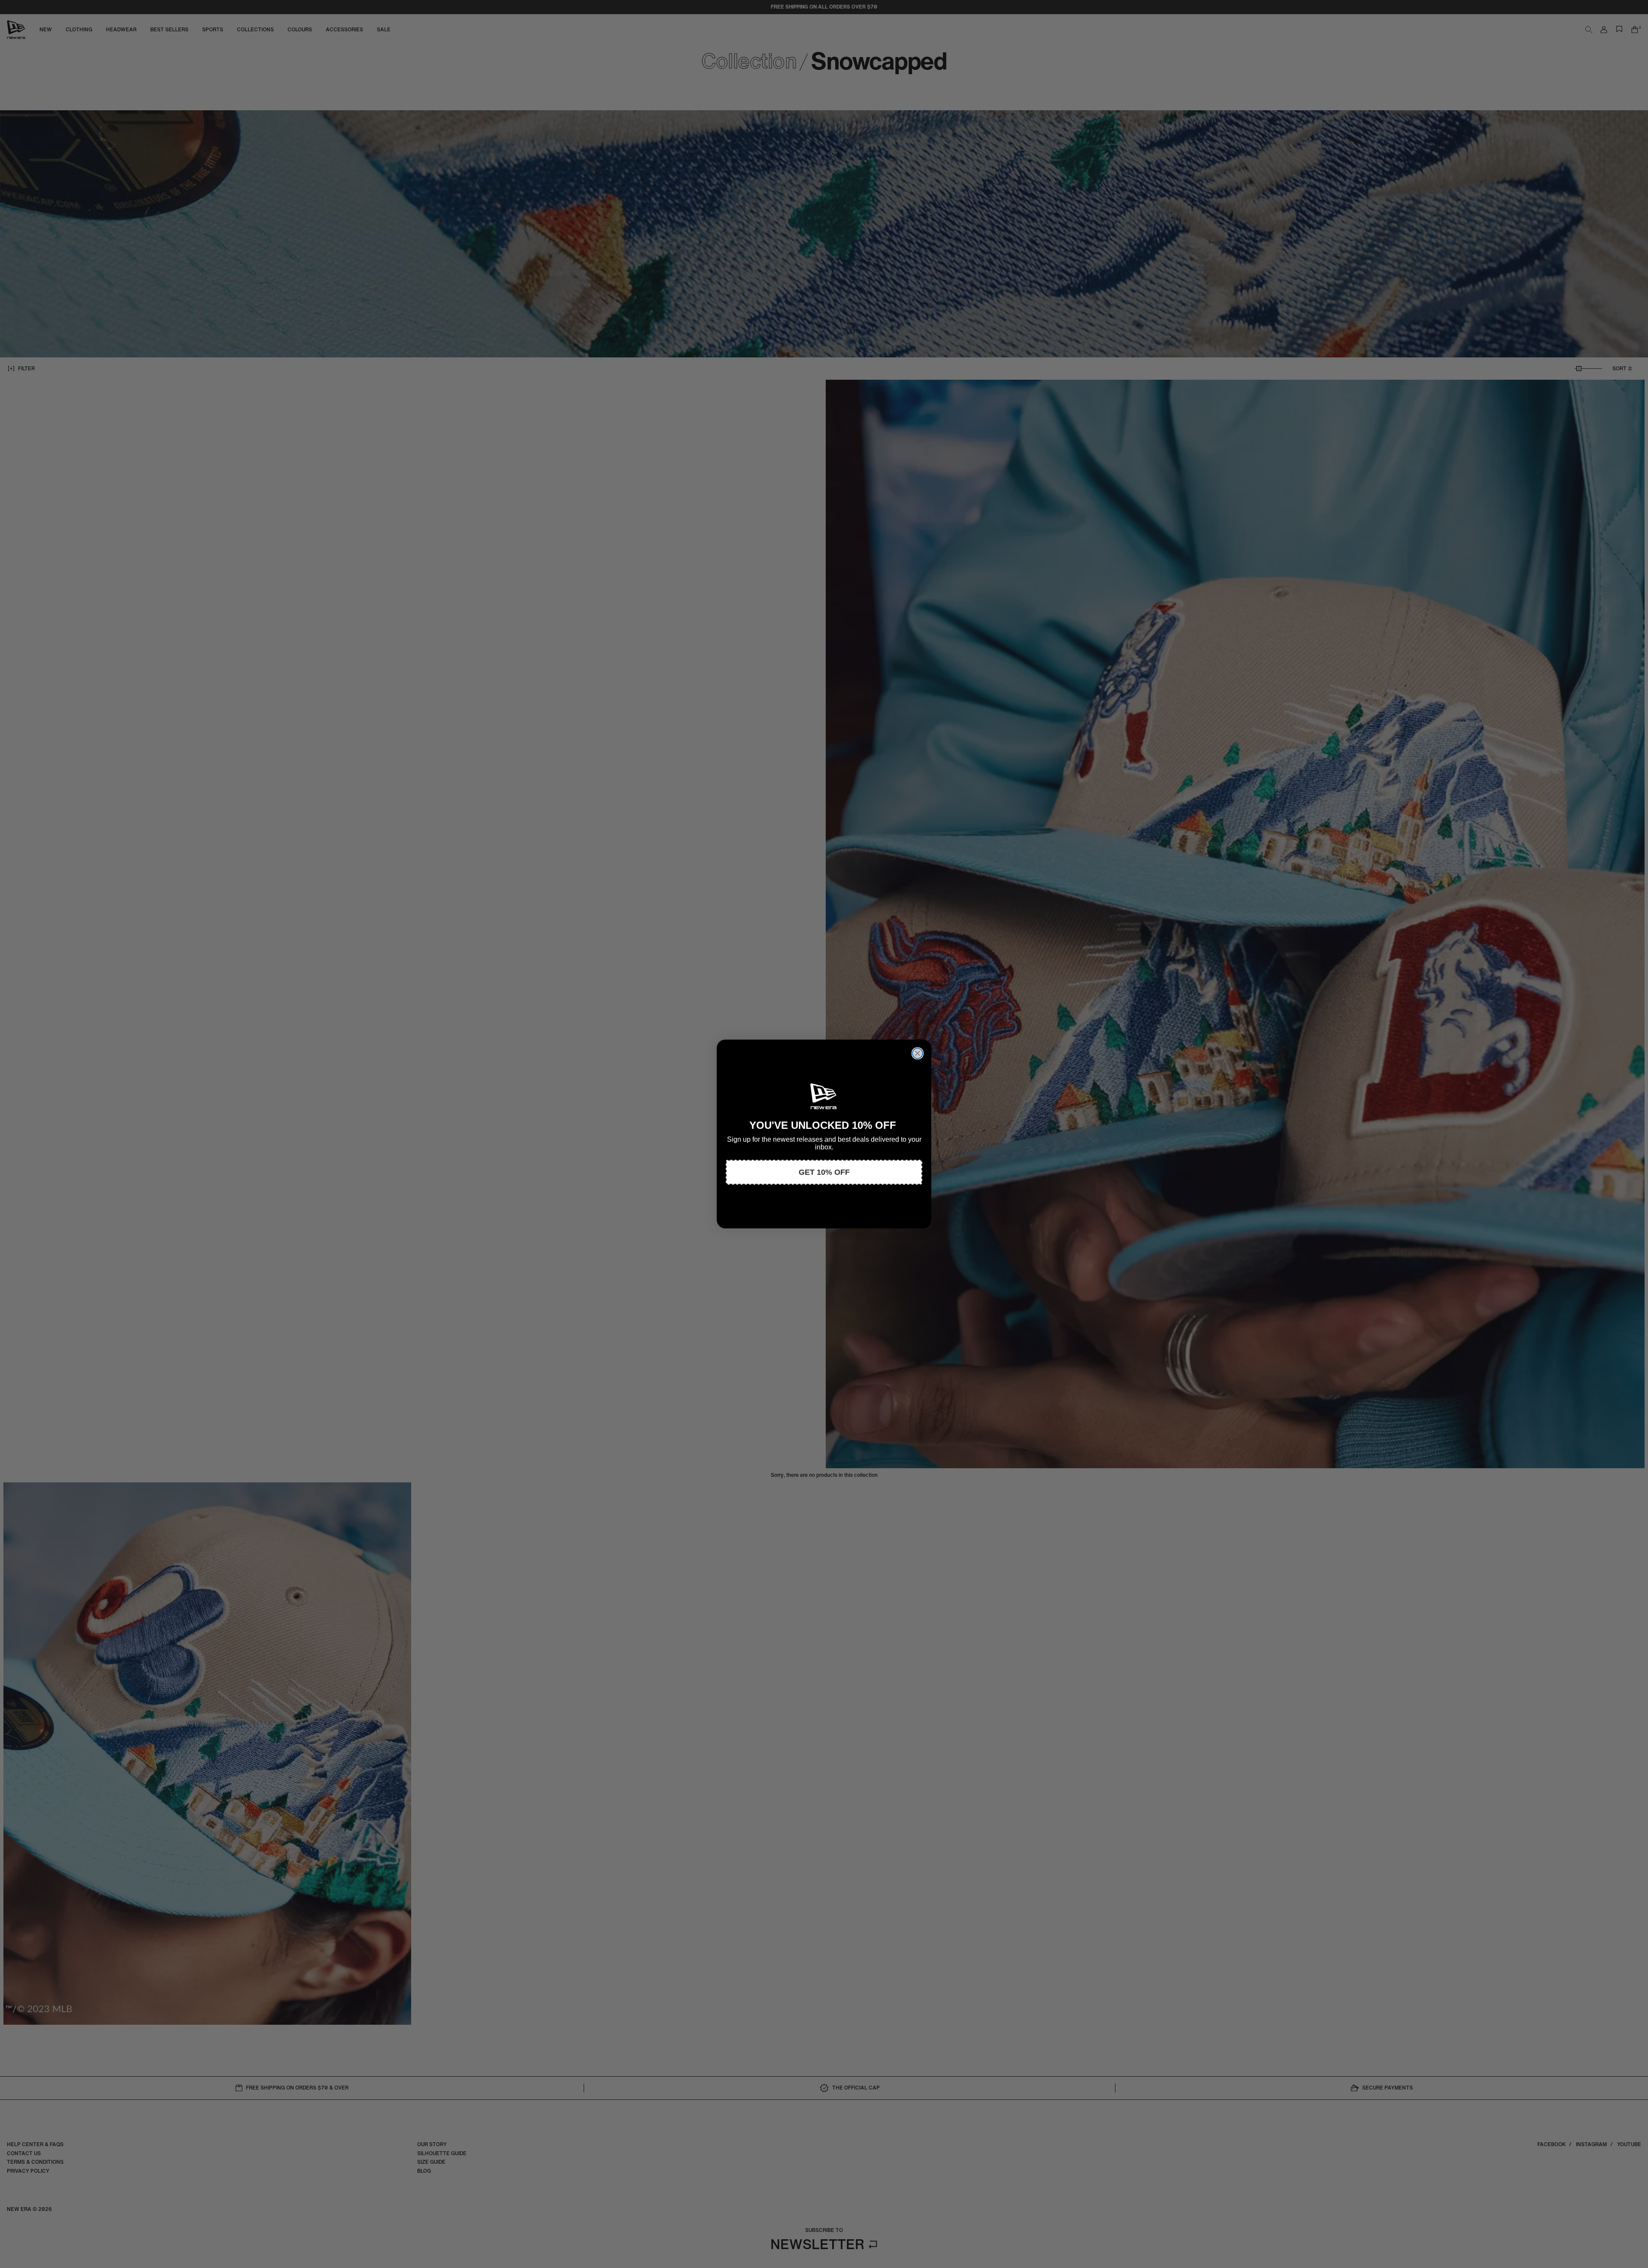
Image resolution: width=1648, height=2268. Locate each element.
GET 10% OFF (824, 1172)
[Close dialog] (918, 1053)
